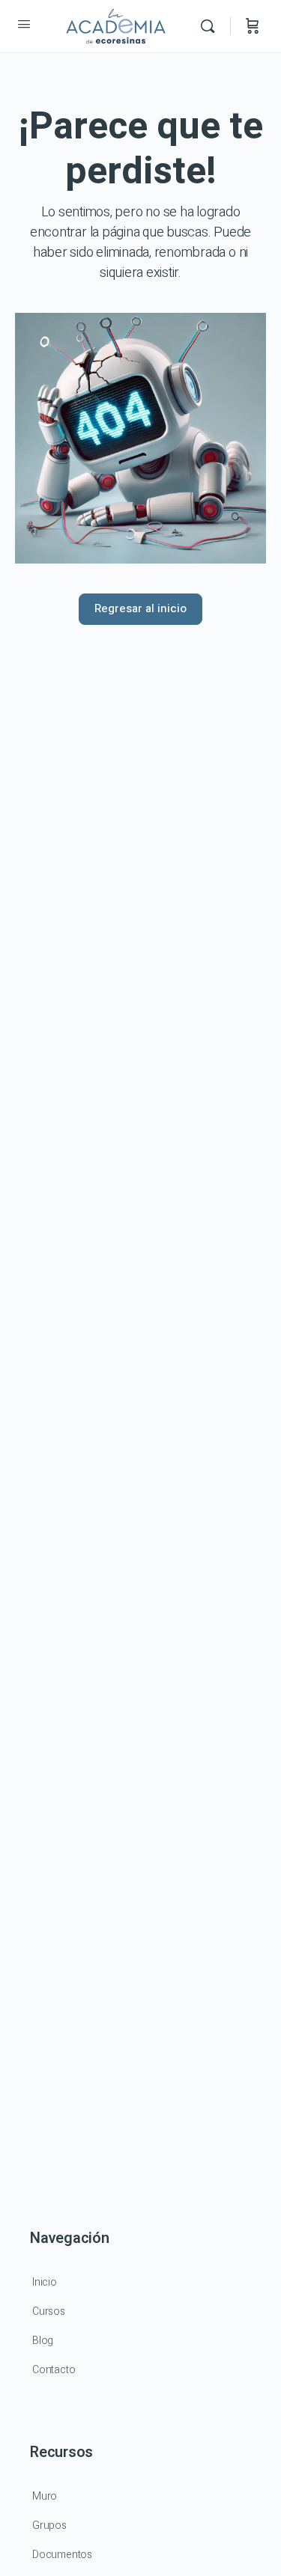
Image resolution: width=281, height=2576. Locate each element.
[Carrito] (253, 26)
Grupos (49, 2525)
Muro (45, 2496)
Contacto (54, 2370)
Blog (43, 2341)
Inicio (45, 2282)
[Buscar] (211, 26)
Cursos (49, 2311)
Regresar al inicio (140, 608)
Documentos (62, 2555)
